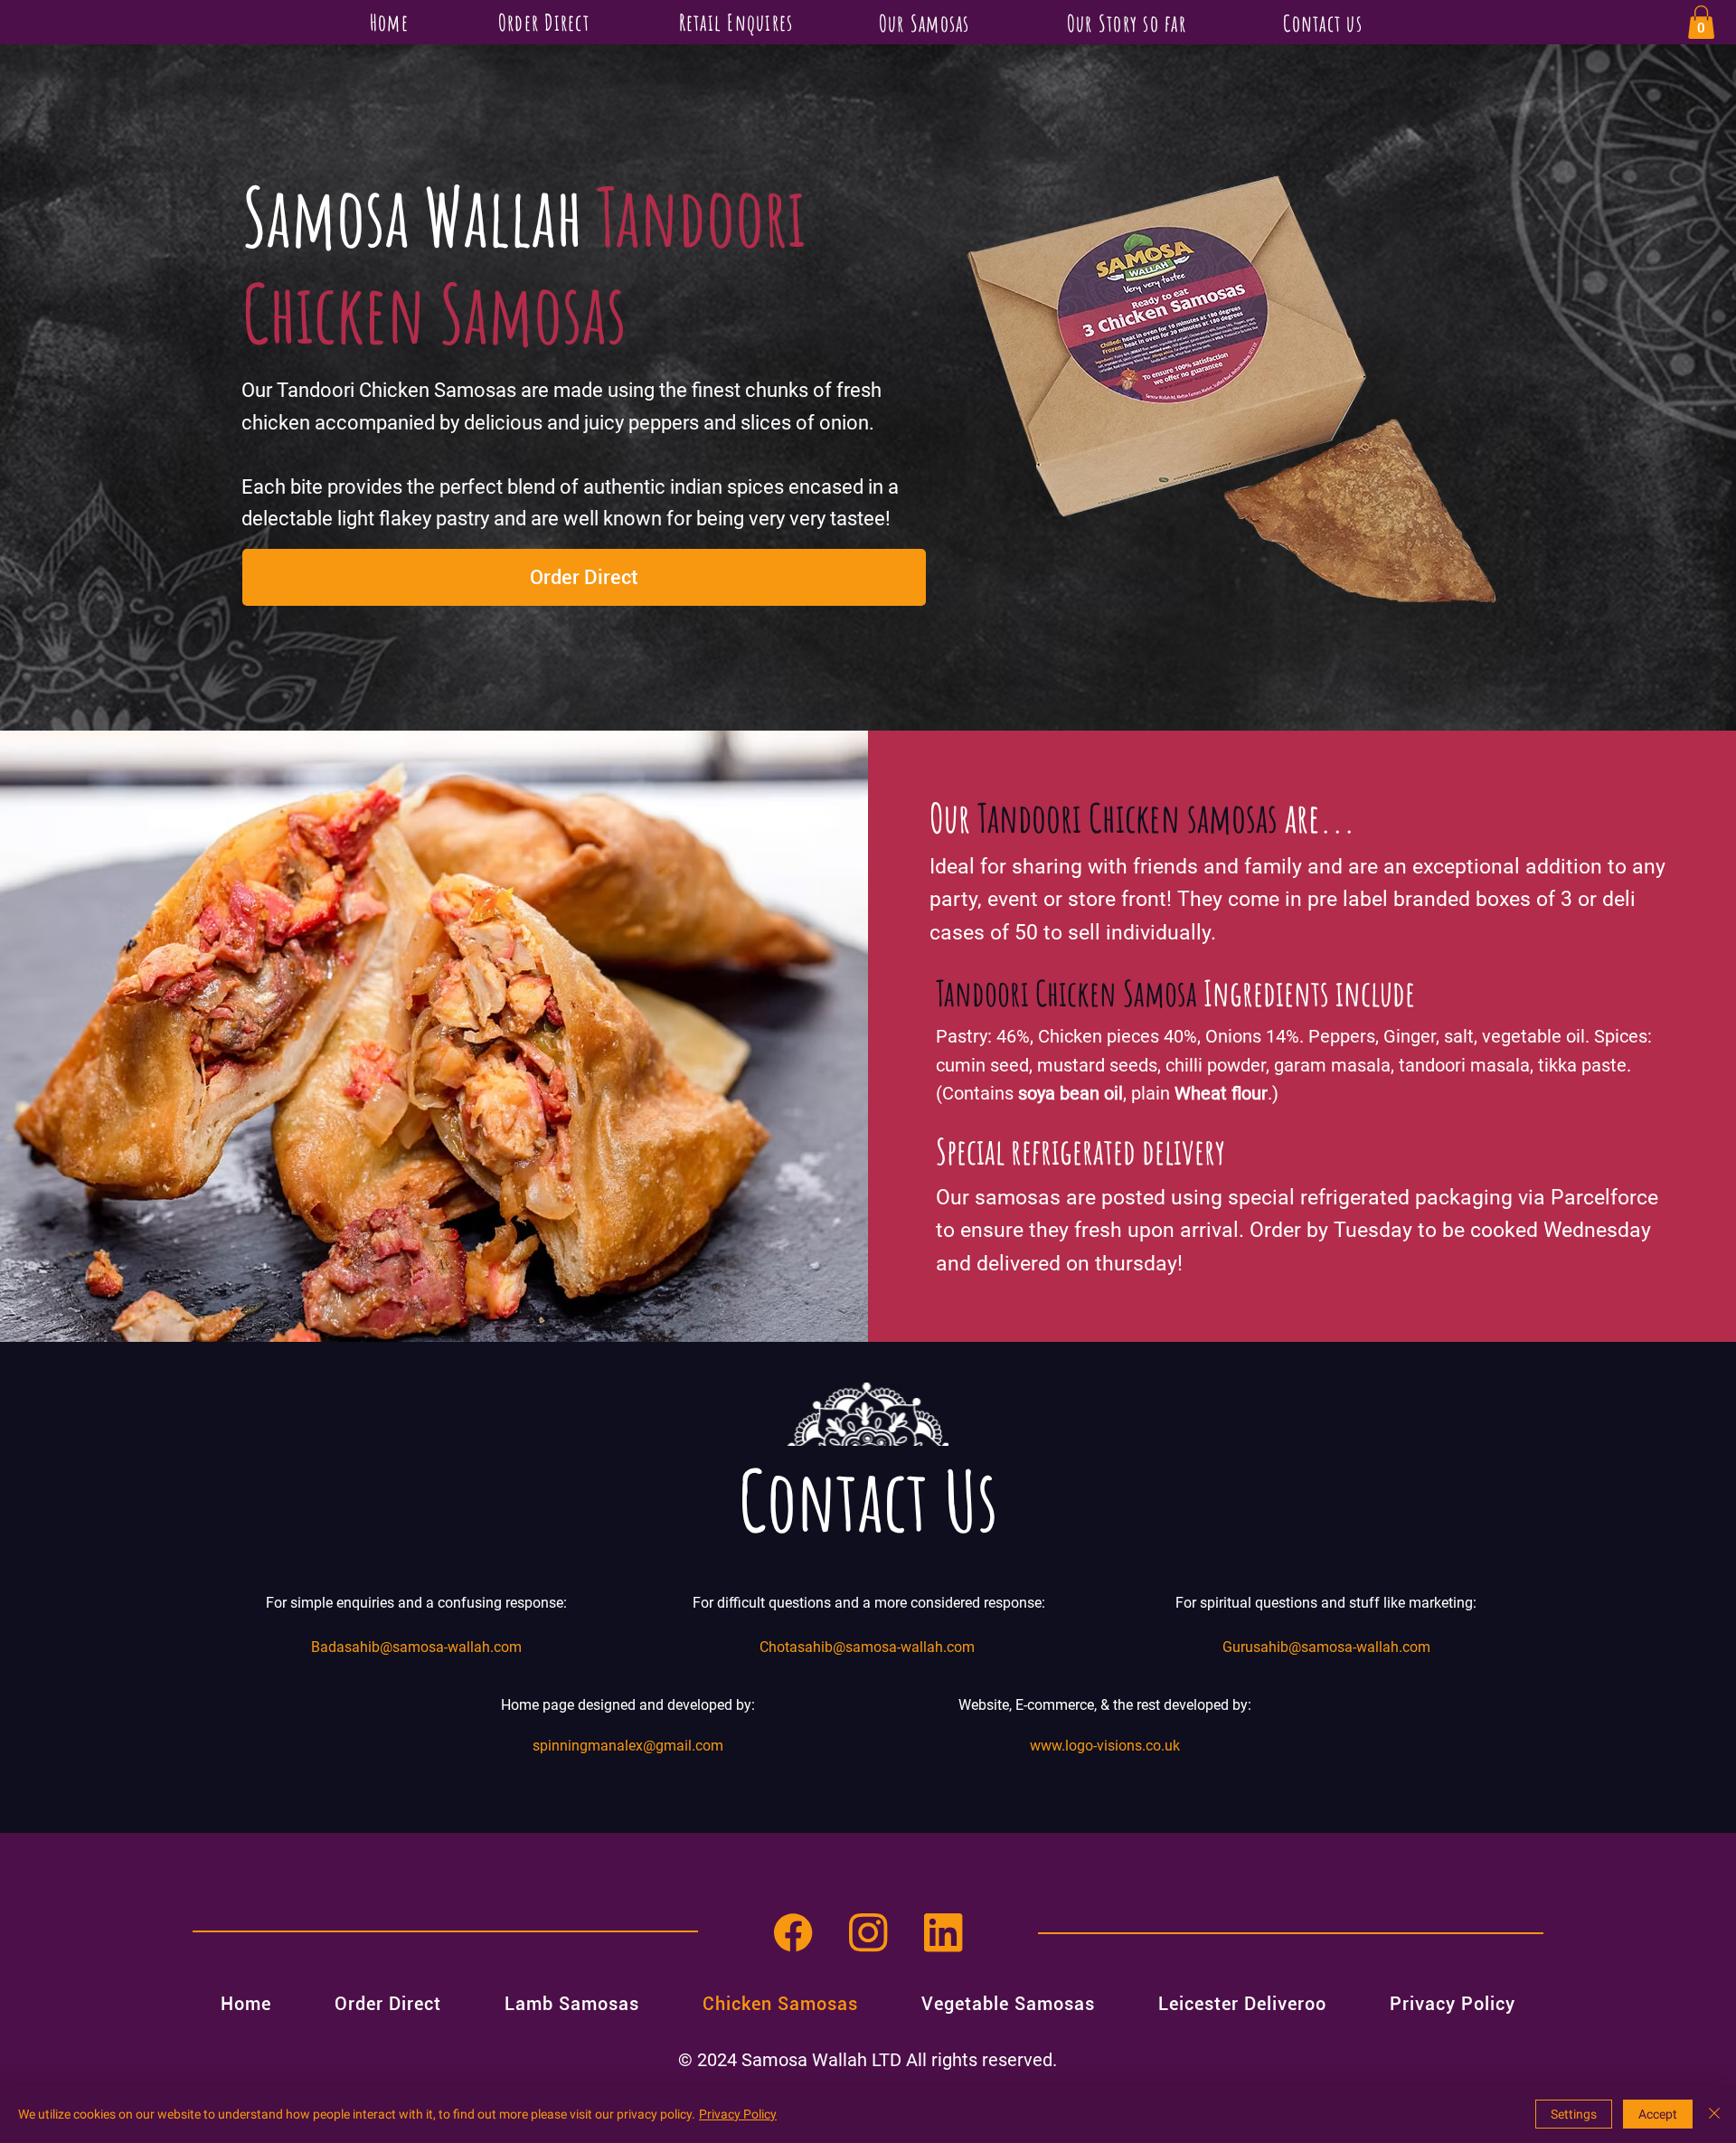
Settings (1574, 2114)
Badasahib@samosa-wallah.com (416, 1647)
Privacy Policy (738, 2114)
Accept (1658, 2114)
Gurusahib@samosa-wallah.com (1326, 1647)
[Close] (1714, 2114)
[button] (1701, 22)
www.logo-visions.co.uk (1105, 1746)
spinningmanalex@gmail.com (628, 1746)
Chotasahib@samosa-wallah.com (867, 1647)
